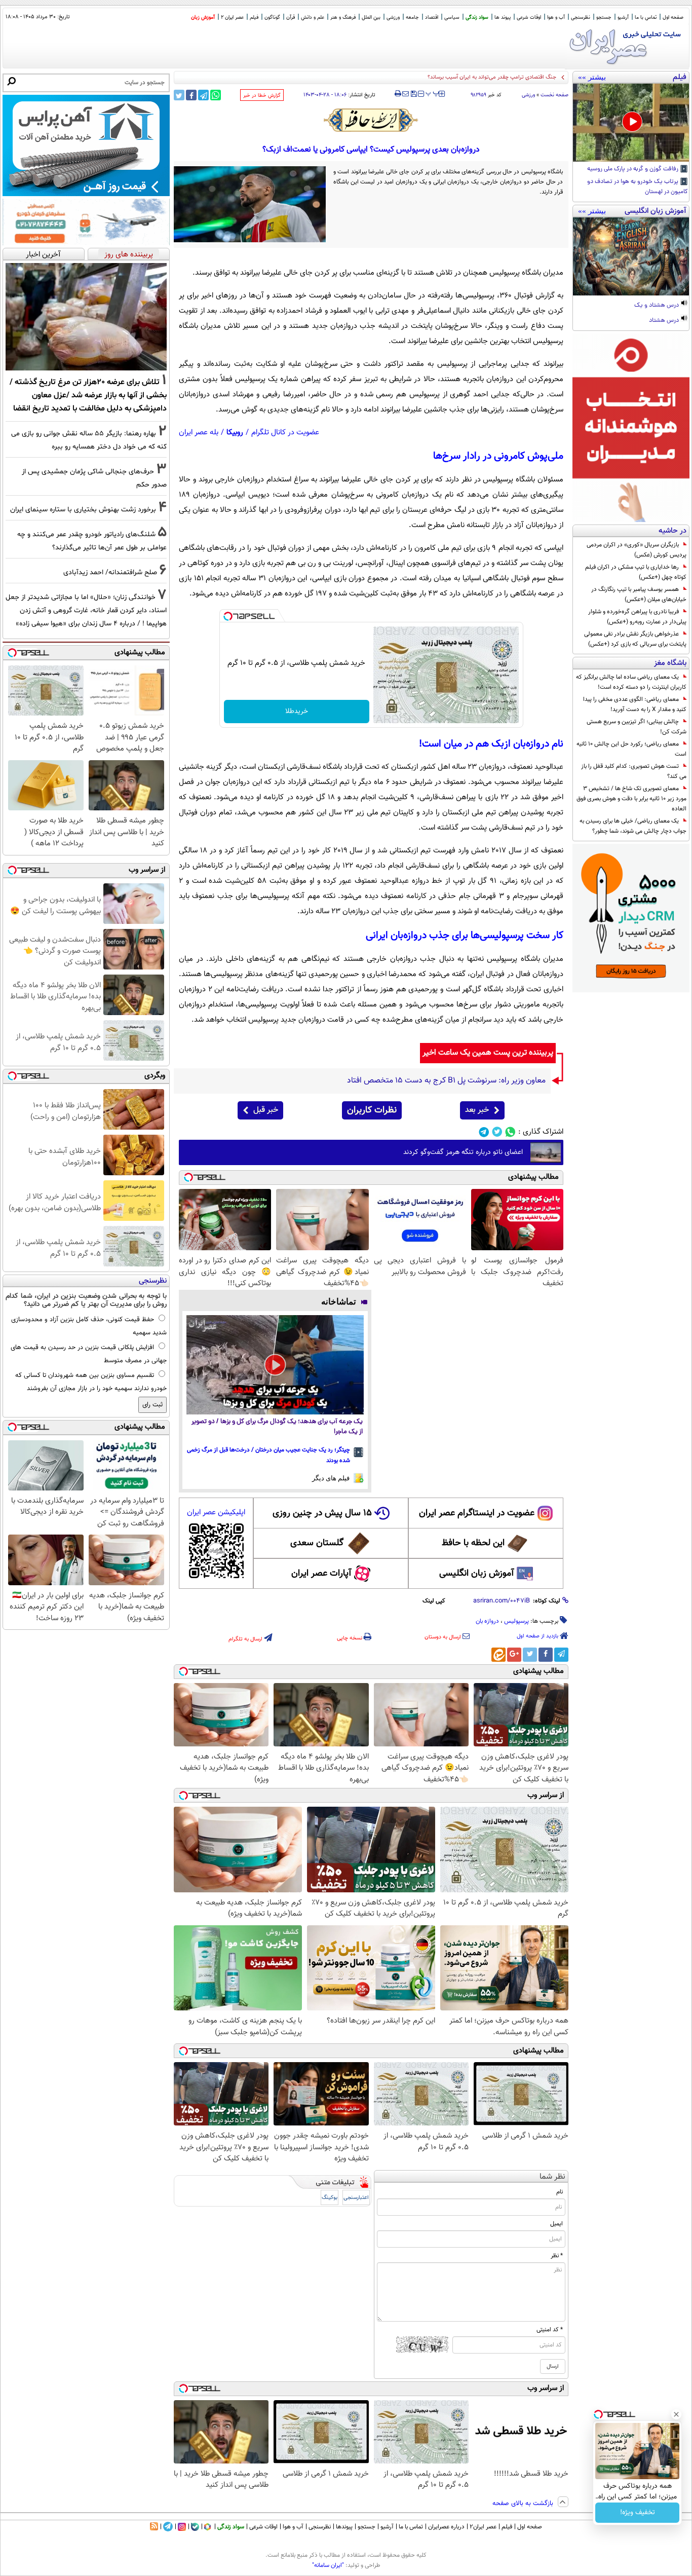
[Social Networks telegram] (484, 1132)
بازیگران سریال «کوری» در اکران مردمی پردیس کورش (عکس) (637, 550)
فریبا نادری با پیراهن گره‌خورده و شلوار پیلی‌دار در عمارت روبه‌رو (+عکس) (637, 617)
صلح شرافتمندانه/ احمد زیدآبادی (110, 572)
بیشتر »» (592, 77)
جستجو (604, 17)
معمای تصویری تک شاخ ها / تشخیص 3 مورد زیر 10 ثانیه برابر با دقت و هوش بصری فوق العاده (631, 799)
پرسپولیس (516, 1621)
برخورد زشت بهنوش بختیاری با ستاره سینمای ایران (83, 510)
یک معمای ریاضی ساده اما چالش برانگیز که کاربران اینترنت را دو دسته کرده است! (631, 682)
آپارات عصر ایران (321, 1574)
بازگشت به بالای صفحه (524, 2504)
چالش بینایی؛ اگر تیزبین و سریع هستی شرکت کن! (637, 727)
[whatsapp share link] (216, 95)
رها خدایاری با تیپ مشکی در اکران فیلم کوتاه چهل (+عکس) (636, 572)
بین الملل (371, 17)
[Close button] (676, 2414)
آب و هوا (556, 17)
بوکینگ (330, 2198)
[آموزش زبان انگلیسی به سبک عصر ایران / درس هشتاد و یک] (631, 256)
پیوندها (344, 2527)
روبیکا (235, 433)
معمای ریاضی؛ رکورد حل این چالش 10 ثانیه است (631, 749)
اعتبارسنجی (356, 2198)
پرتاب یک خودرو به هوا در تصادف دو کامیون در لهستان (638, 187)
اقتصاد (432, 17)
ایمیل (556, 2224)
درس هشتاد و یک (657, 306)
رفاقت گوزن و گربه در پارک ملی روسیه (633, 169)
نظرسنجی (581, 17)
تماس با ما (646, 17)
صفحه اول (673, 17)
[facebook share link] (191, 95)
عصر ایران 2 (232, 17)
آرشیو (623, 17)
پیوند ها (503, 17)
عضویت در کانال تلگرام (285, 433)
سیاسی (452, 17)
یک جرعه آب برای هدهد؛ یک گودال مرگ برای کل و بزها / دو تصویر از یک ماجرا (277, 1427)
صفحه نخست (554, 95)
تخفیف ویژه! (638, 2513)
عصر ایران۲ (483, 2527)
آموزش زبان (203, 17)
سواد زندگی (477, 17)
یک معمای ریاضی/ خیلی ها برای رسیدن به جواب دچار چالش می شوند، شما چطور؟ (633, 826)
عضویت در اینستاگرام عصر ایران (477, 1513)
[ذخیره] (413, 95)
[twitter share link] (179, 95)
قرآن (291, 17)
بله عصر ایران (199, 433)
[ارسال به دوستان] (406, 94)
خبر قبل (266, 1110)
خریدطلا (297, 712)
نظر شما (552, 2177)
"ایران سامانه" (328, 2565)
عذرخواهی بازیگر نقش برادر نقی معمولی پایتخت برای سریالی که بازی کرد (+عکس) (635, 639)
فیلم (254, 17)
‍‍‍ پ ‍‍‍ (433, 93)
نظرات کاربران (372, 1110)
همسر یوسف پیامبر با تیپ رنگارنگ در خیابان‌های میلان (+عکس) (639, 594)
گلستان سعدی (317, 1543)
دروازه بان (487, 1621)
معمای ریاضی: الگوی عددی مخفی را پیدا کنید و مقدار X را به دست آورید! (635, 704)
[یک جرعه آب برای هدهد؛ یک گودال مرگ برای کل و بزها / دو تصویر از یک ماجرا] (275, 1365)
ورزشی (393, 17)
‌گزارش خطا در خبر (262, 96)
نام (560, 2192)
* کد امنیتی (550, 2330)
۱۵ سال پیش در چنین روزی (322, 1513)
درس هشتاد (665, 321)
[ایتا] (498, 1655)
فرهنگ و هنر (343, 17)
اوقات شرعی (529, 17)
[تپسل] (228, 616)
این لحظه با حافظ (473, 1543)
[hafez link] (371, 120)
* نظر (557, 2256)
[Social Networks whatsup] (510, 1132)
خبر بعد (477, 1110)
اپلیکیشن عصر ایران (216, 1513)
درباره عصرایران (446, 2527)
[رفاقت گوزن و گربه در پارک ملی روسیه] (631, 123)
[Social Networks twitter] (497, 1132)
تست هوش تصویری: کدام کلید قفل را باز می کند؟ (634, 771)
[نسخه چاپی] (398, 94)
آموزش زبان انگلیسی (477, 1574)
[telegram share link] (203, 95)
